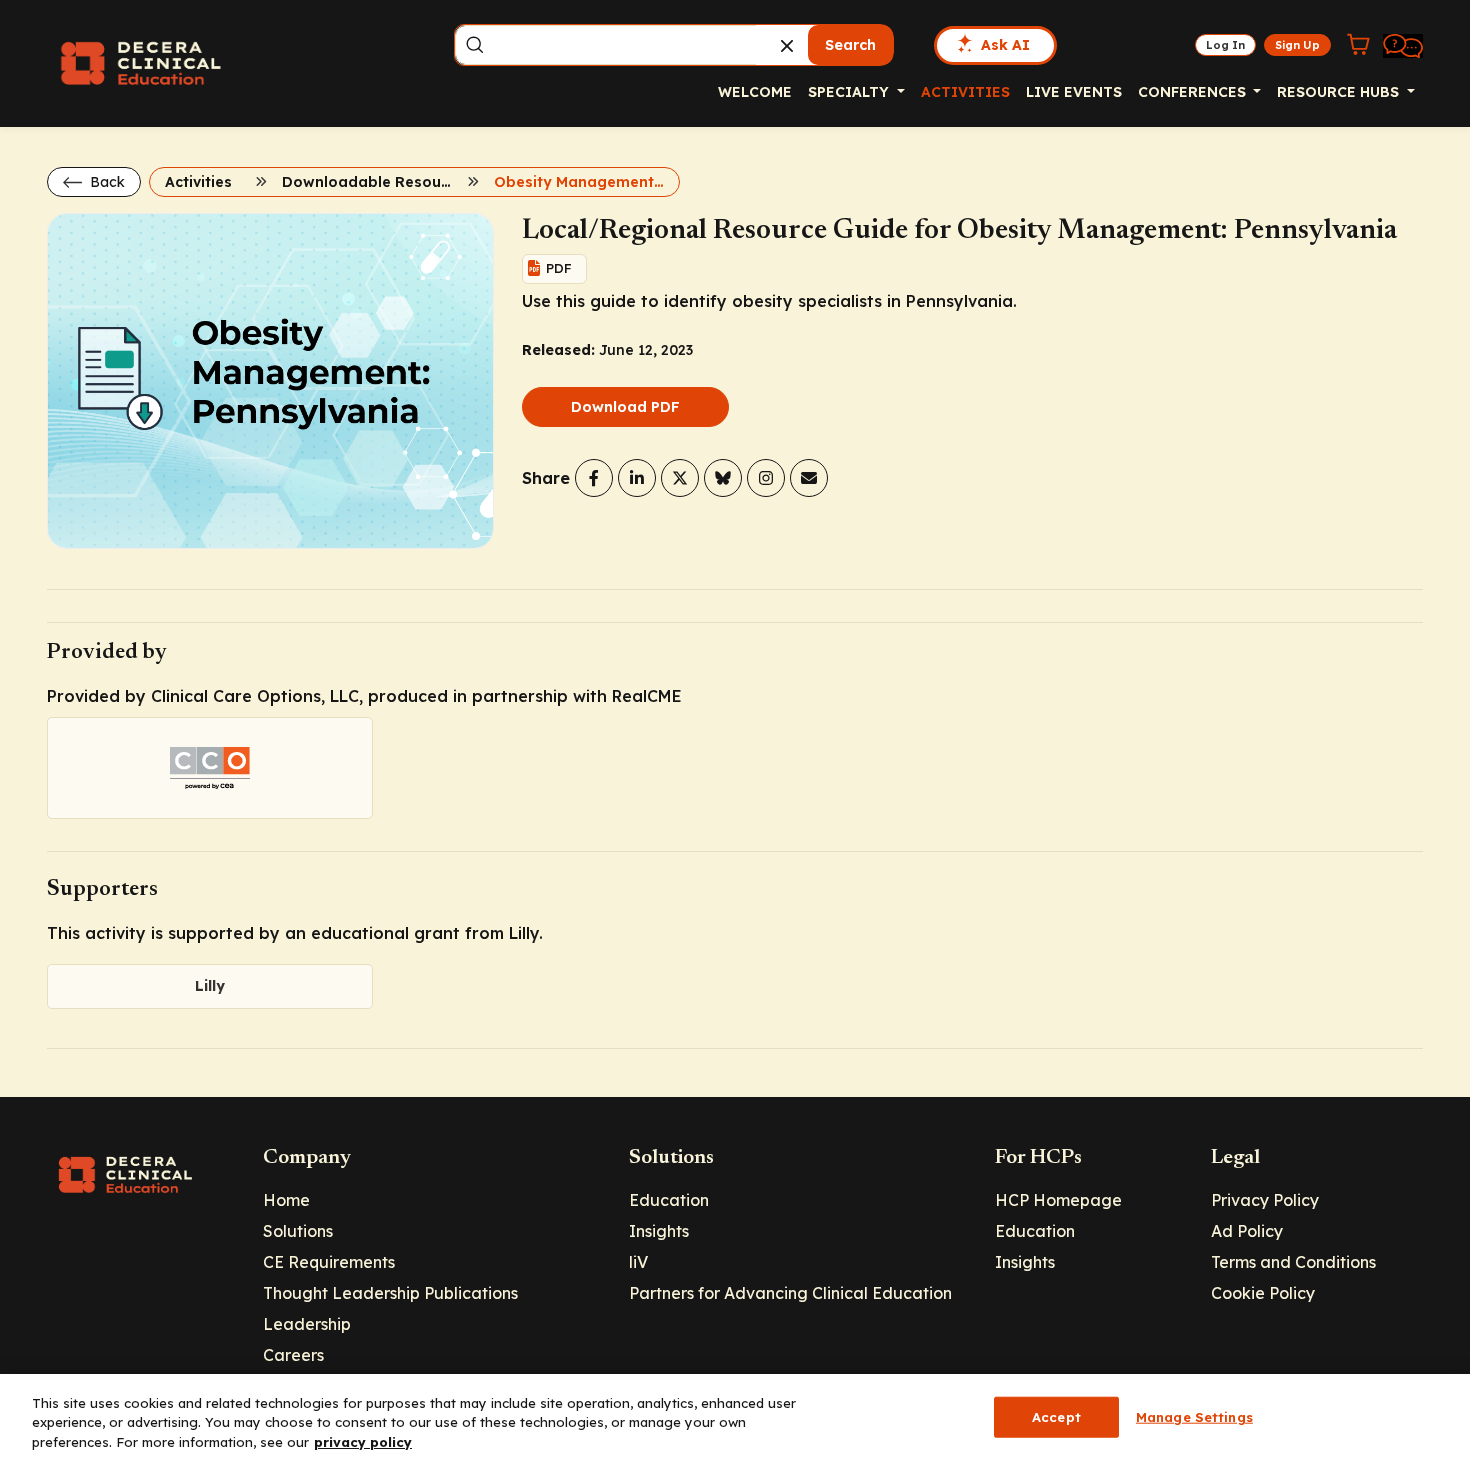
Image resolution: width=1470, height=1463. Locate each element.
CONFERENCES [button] (1194, 92)
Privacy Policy (1265, 1200)
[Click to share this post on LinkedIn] (637, 478)
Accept (1056, 1416)
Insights (659, 1231)
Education (669, 1200)
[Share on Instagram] (766, 478)
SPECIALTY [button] (850, 92)
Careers (293, 1355)
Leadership (307, 1324)
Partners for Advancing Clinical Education (790, 1293)
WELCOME (755, 92)
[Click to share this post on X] (680, 478)
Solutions (298, 1231)
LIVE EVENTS (1074, 92)
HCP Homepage (1058, 1200)
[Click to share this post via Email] (809, 478)
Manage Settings (1194, 1416)
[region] (735, 1418)
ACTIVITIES (965, 92)
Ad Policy (1247, 1231)
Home (286, 1200)
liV (638, 1262)
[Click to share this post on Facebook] (594, 478)
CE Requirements (329, 1262)
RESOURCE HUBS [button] (1340, 92)
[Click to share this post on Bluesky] (723, 478)
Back (105, 182)
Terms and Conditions (1293, 1262)
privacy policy (363, 1442)
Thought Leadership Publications (390, 1293)
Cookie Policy (1263, 1293)
